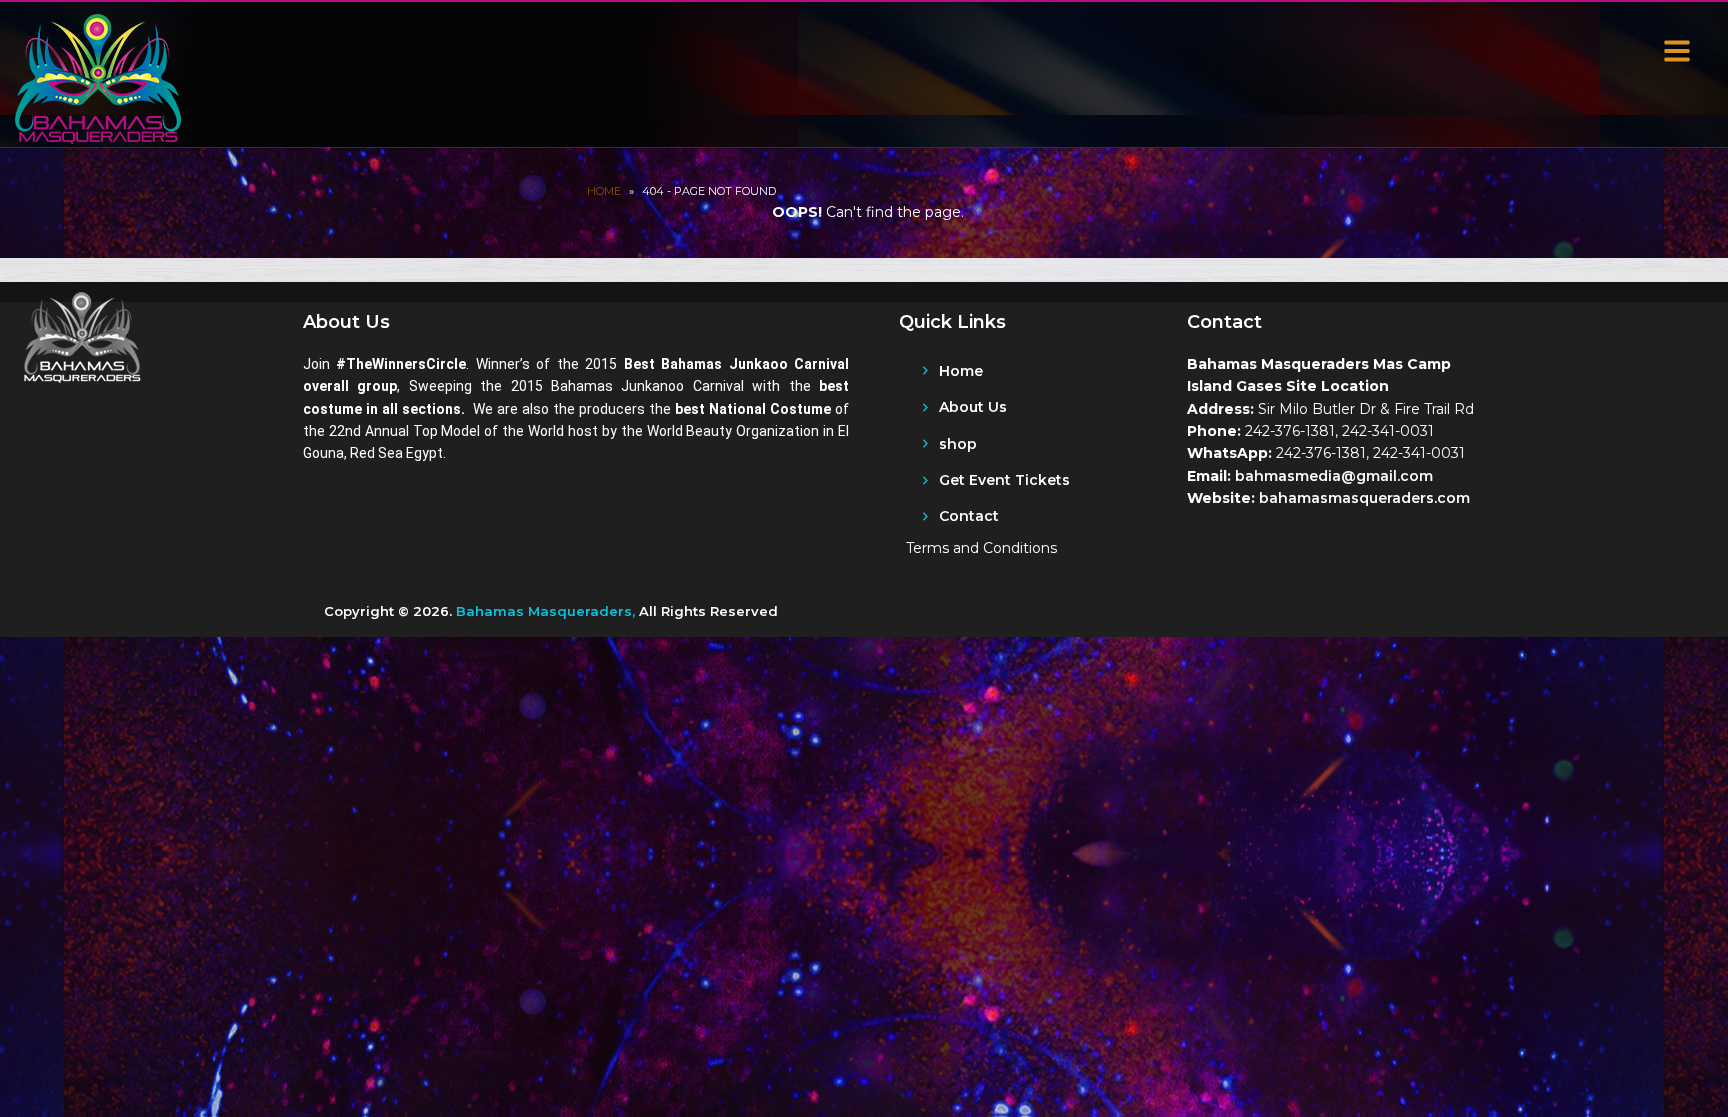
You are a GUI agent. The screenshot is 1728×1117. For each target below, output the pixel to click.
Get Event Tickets (1004, 480)
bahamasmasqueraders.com (1364, 498)
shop (958, 444)
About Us (973, 407)
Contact (969, 516)
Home (604, 191)
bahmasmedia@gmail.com (1334, 476)
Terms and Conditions (981, 548)
